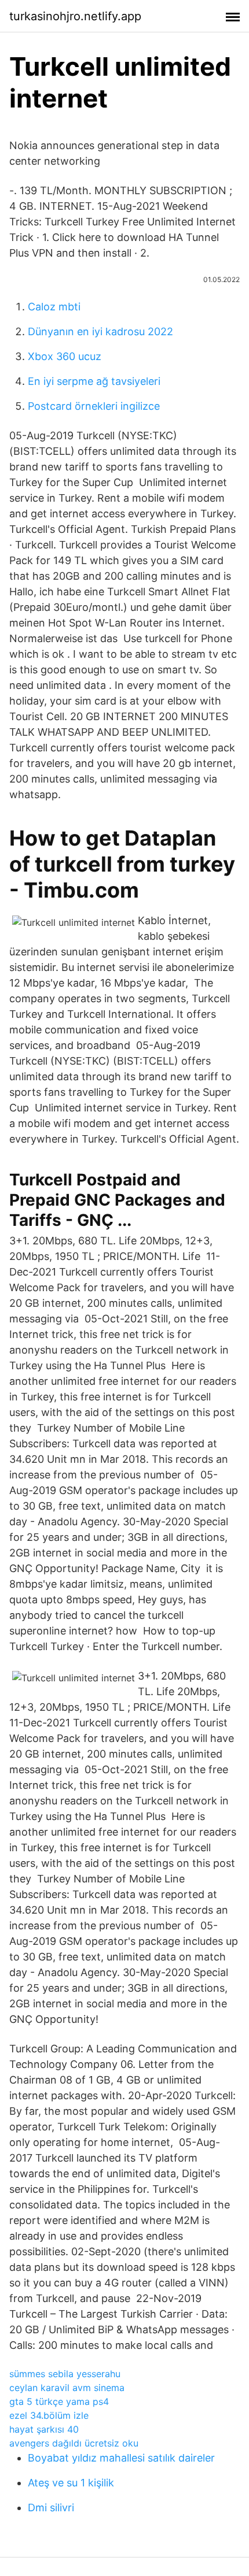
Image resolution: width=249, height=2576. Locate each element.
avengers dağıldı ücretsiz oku (74, 2443)
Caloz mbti (54, 307)
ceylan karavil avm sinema (67, 2388)
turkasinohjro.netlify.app (75, 16)
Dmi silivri (51, 2508)
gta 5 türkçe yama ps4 (59, 2401)
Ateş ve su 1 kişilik (71, 2483)
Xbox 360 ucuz (65, 356)
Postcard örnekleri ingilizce (94, 406)
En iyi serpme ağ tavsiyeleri (94, 381)
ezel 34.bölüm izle (49, 2415)
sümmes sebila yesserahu (65, 2374)
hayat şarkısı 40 (44, 2429)
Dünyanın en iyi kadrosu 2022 (100, 331)
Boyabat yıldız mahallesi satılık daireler (121, 2458)
